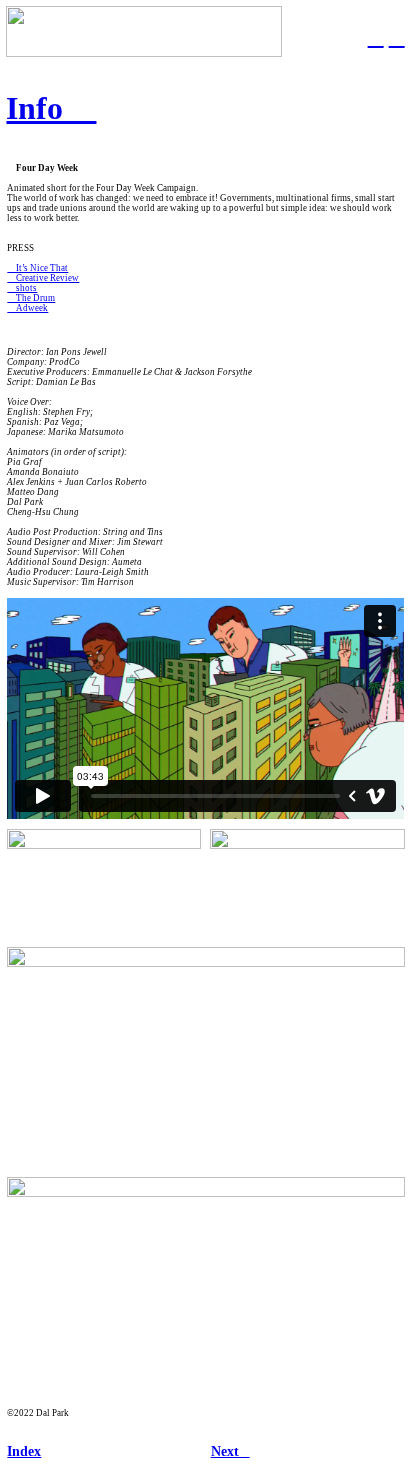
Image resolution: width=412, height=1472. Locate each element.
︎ (397, 37)
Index (24, 1451)
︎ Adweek (27, 308)
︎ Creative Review (43, 278)
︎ (376, 37)
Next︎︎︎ (230, 1451)
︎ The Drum (31, 298)
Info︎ (51, 108)
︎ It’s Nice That (37, 268)
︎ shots (22, 288)
